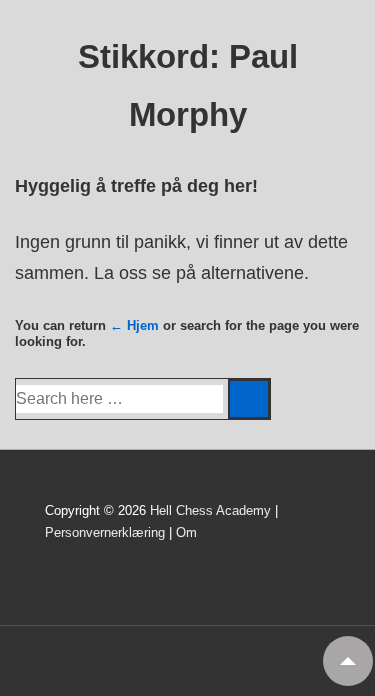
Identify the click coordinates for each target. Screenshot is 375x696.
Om (186, 532)
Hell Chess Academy (210, 510)
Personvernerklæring (105, 532)
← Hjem (134, 325)
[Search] (249, 399)
